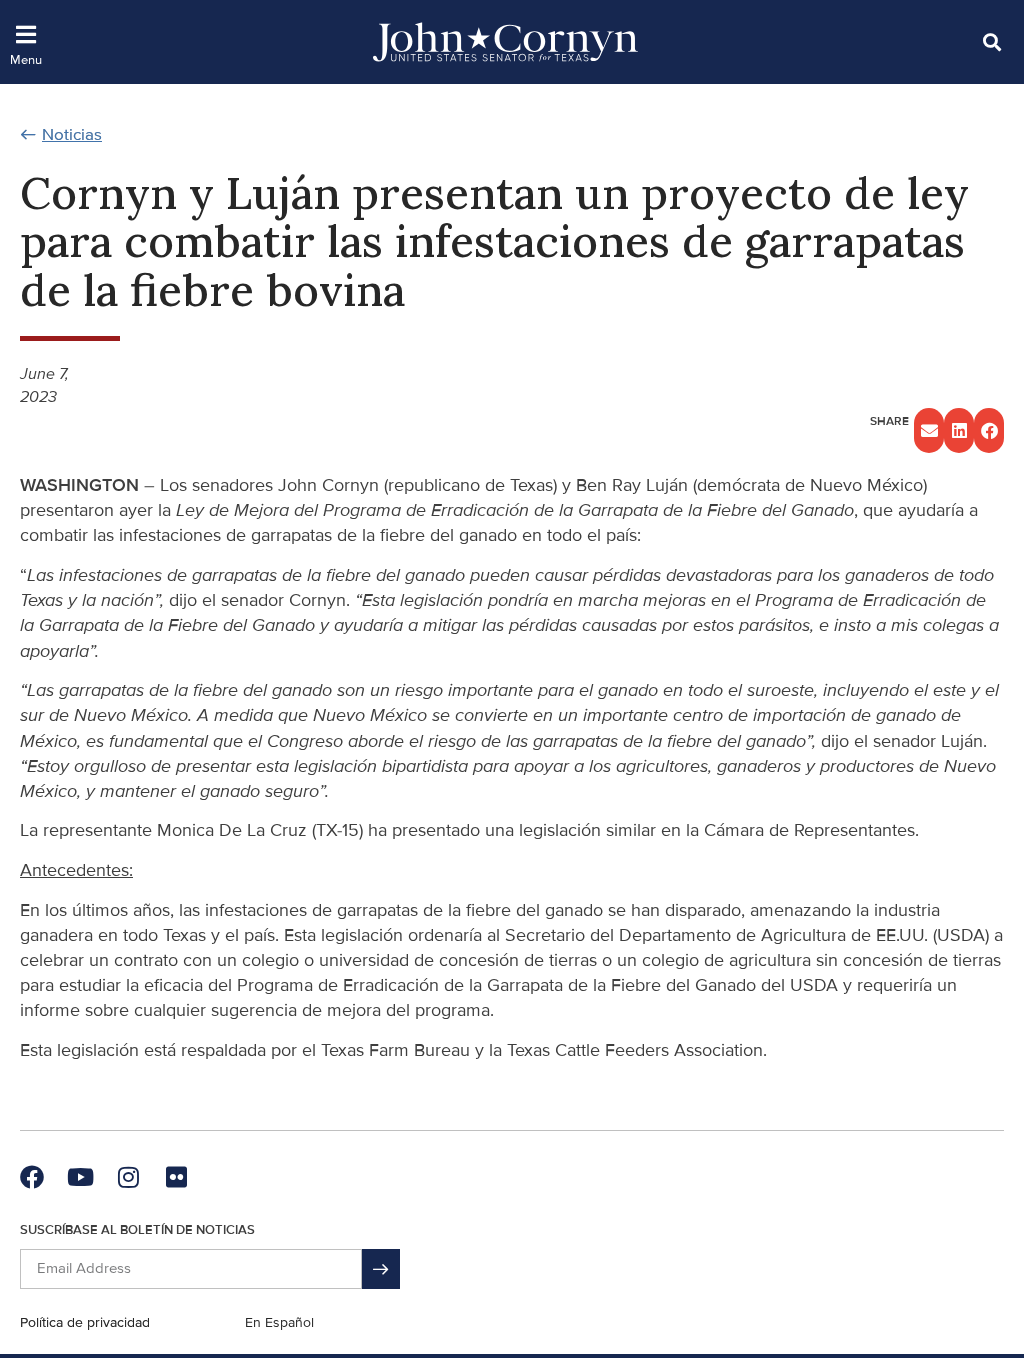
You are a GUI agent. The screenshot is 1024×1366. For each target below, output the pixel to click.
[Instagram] (128, 1177)
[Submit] (381, 1269)
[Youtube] (80, 1177)
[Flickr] (176, 1177)
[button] (991, 41)
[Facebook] (32, 1177)
